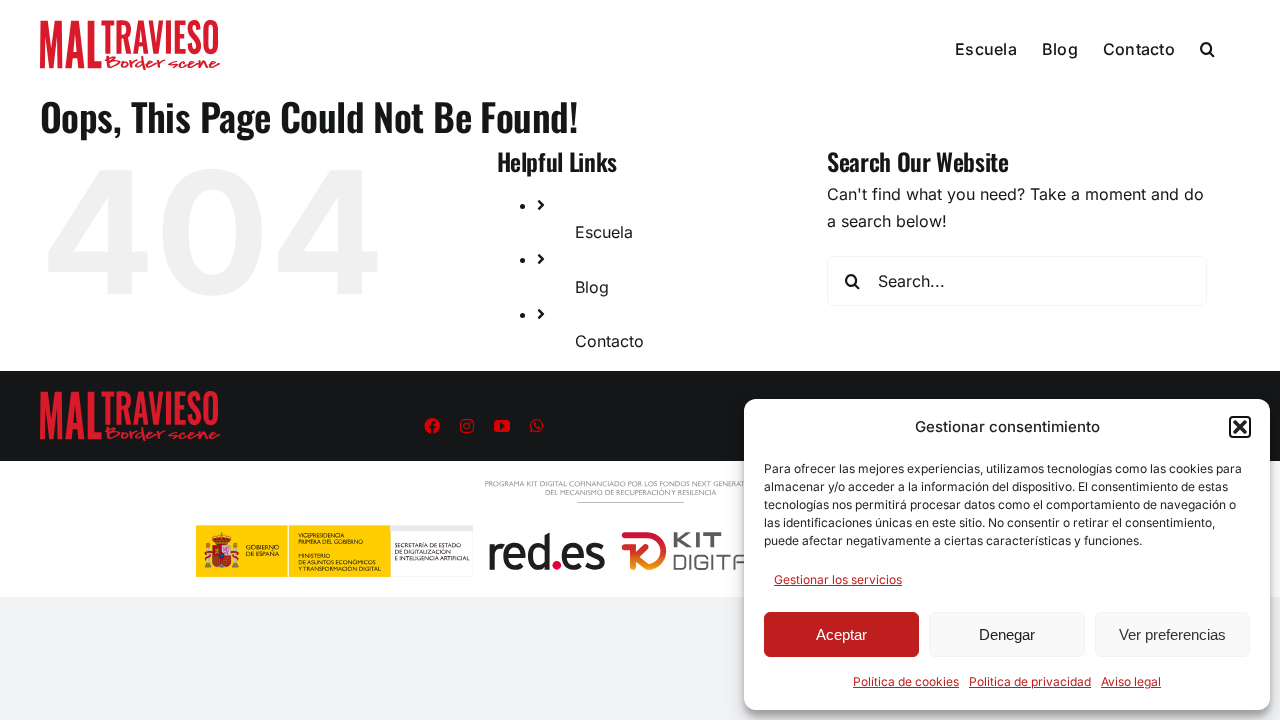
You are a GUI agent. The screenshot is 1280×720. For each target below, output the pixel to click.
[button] (1240, 427)
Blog (592, 287)
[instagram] (467, 426)
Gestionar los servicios (838, 579)
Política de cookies (906, 681)
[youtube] (502, 426)
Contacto (609, 341)
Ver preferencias (1172, 634)
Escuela (604, 232)
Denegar (1007, 634)
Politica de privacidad (1030, 681)
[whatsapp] (537, 426)
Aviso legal (1131, 681)
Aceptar (841, 634)
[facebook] (432, 426)
